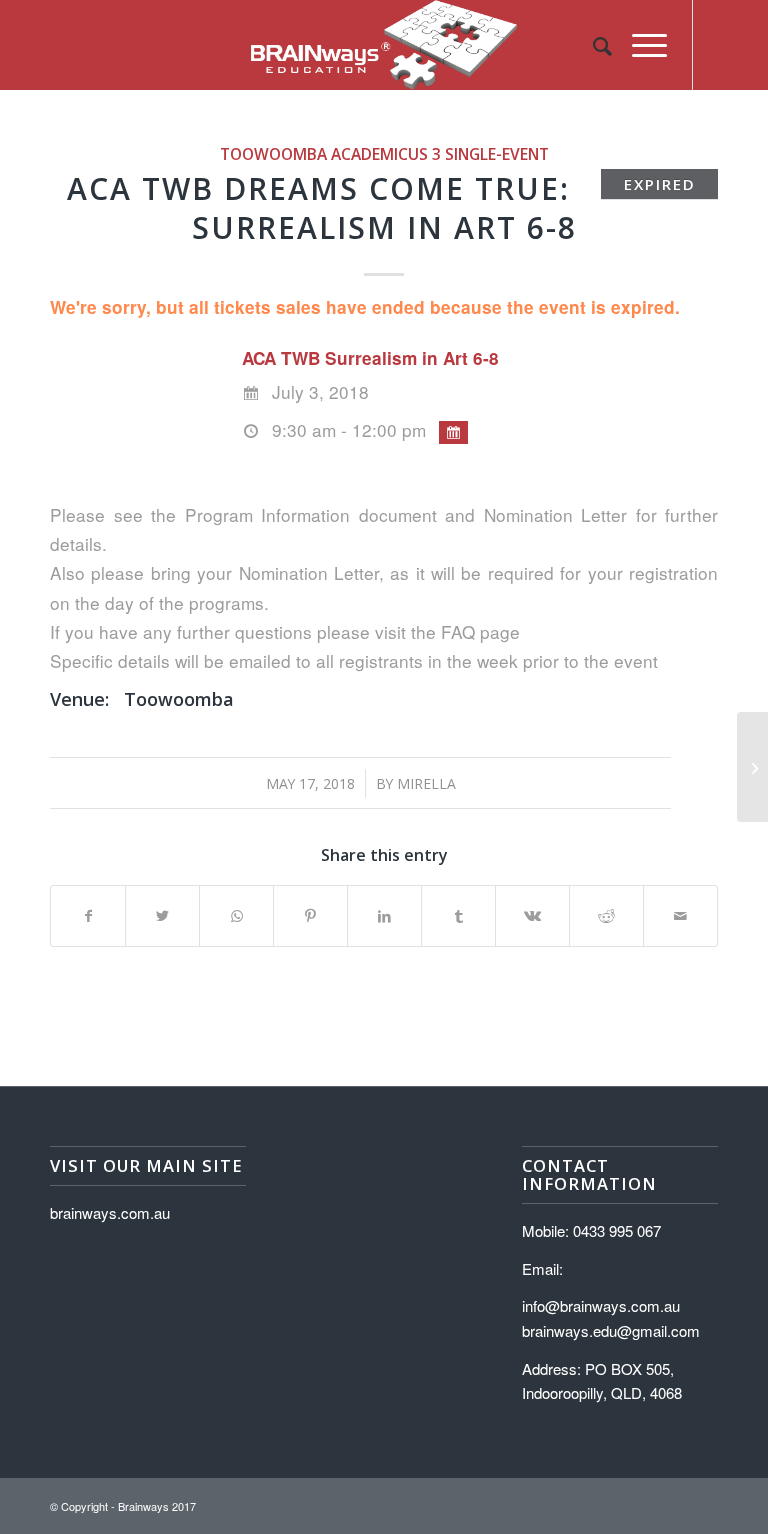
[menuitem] (592, 45)
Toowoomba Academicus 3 (330, 154)
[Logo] (384, 45)
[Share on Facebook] (88, 916)
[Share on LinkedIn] (384, 916)
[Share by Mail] (680, 916)
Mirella (426, 783)
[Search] (592, 45)
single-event (497, 154)
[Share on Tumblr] (458, 916)
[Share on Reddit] (606, 916)
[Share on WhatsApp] (236, 916)
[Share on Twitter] (162, 916)
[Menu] (639, 45)
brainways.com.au (110, 1212)
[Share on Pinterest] (310, 916)
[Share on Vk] (532, 916)
